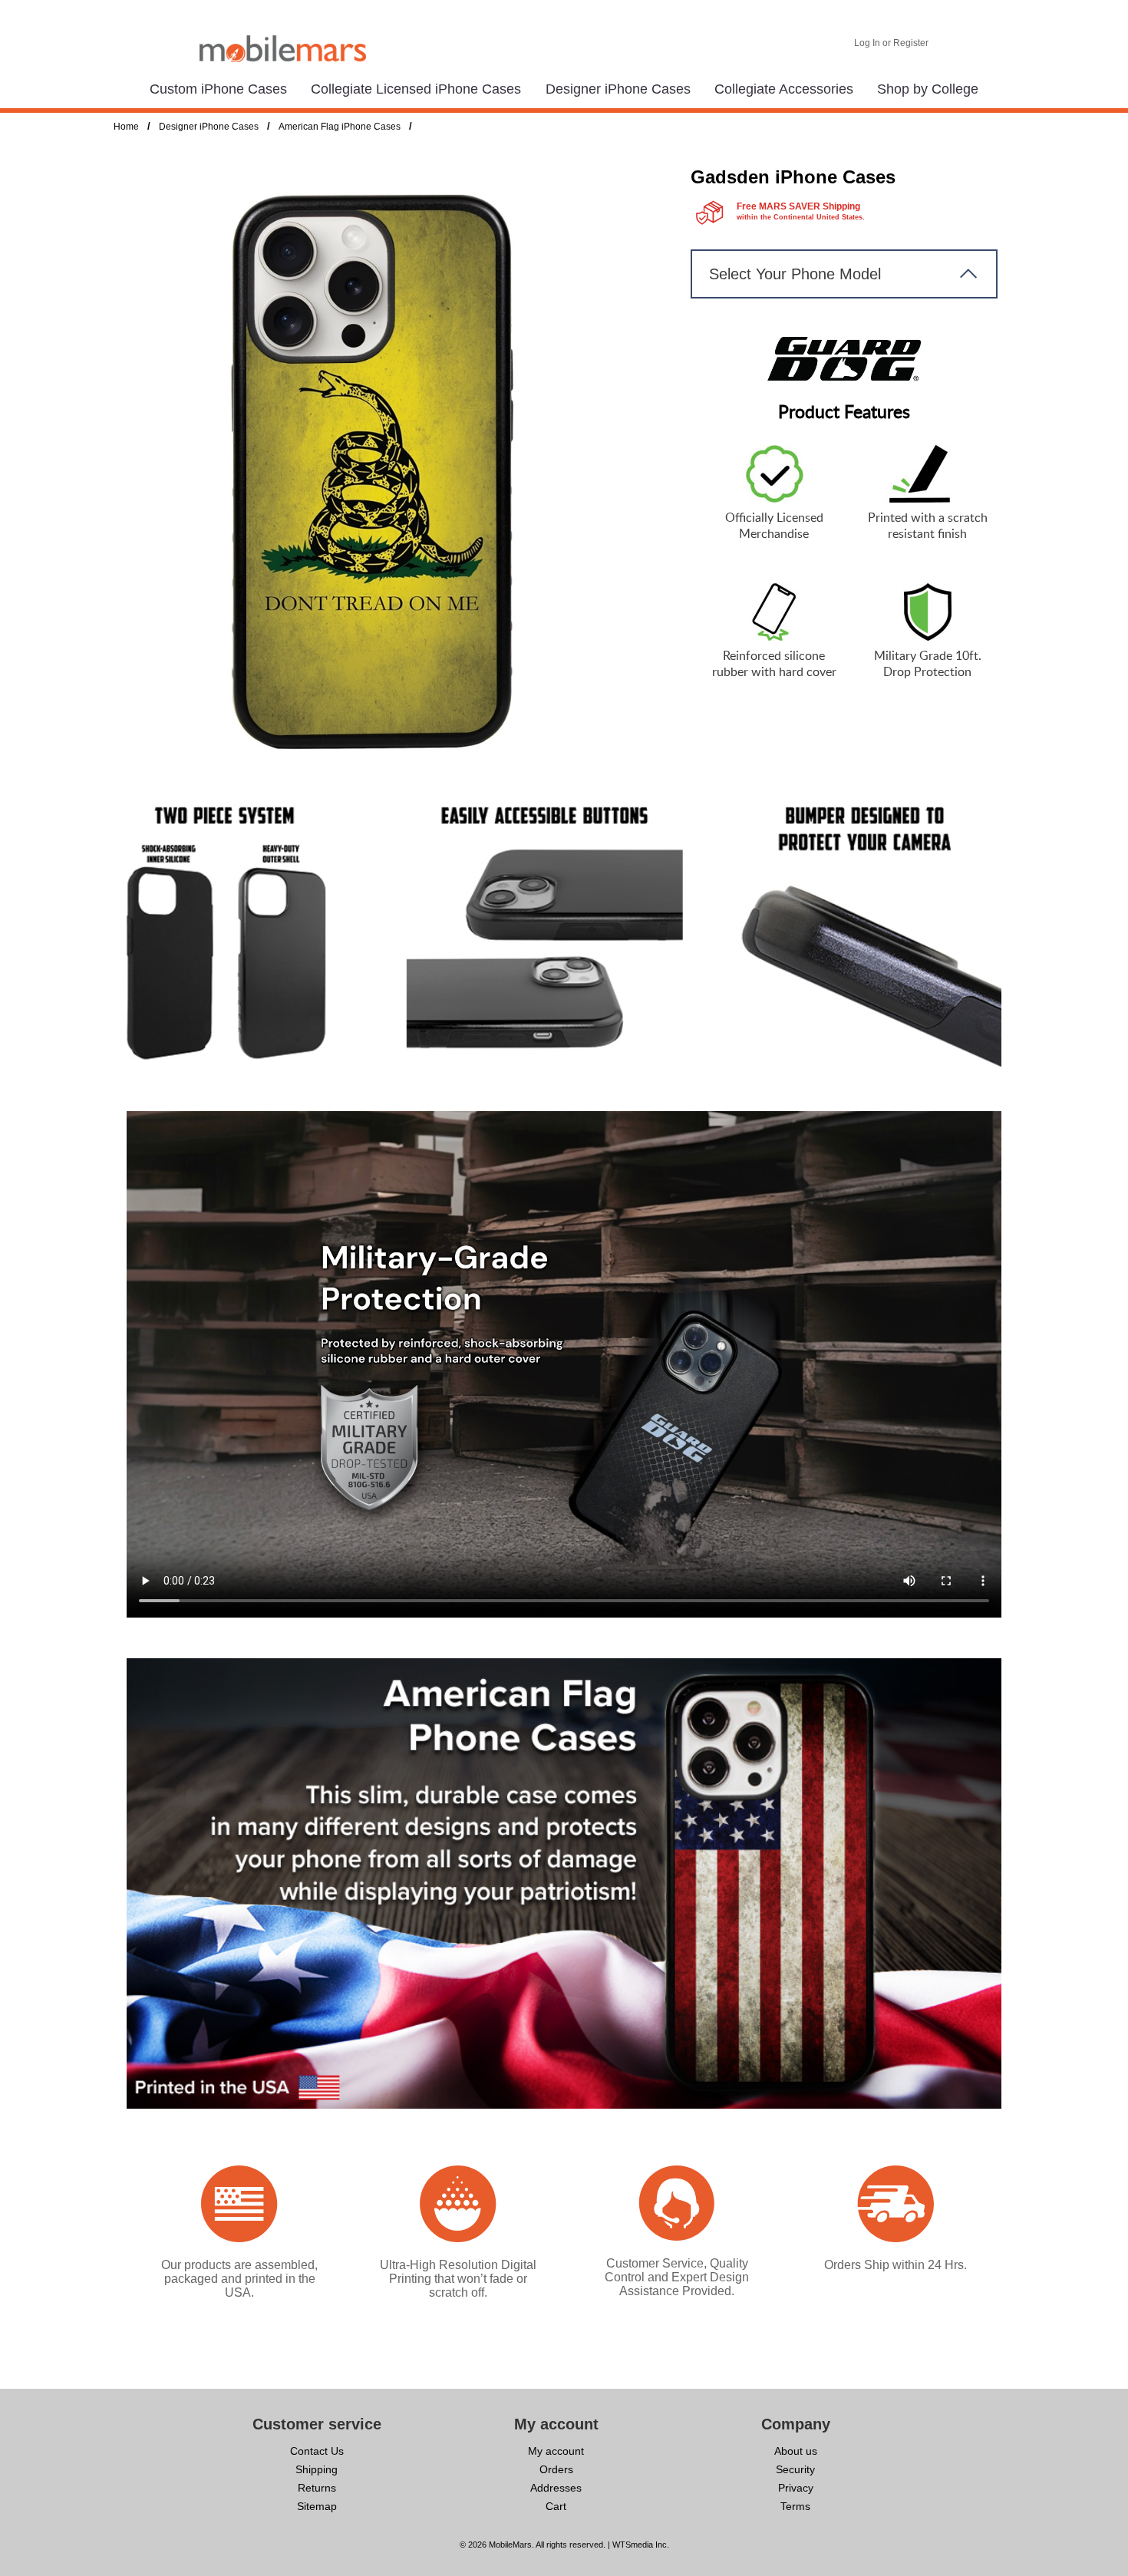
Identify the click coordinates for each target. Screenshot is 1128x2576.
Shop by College (928, 89)
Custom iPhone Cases (218, 89)
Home (126, 127)
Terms (795, 2506)
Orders (556, 2469)
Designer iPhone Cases (618, 89)
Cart (556, 2506)
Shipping (317, 2469)
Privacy (796, 2488)
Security (795, 2469)
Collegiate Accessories (784, 89)
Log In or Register (891, 43)
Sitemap (317, 2506)
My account (556, 2451)
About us (796, 2451)
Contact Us (317, 2451)
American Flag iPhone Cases (340, 127)
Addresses (556, 2488)
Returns (317, 2488)
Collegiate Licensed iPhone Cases (416, 89)
